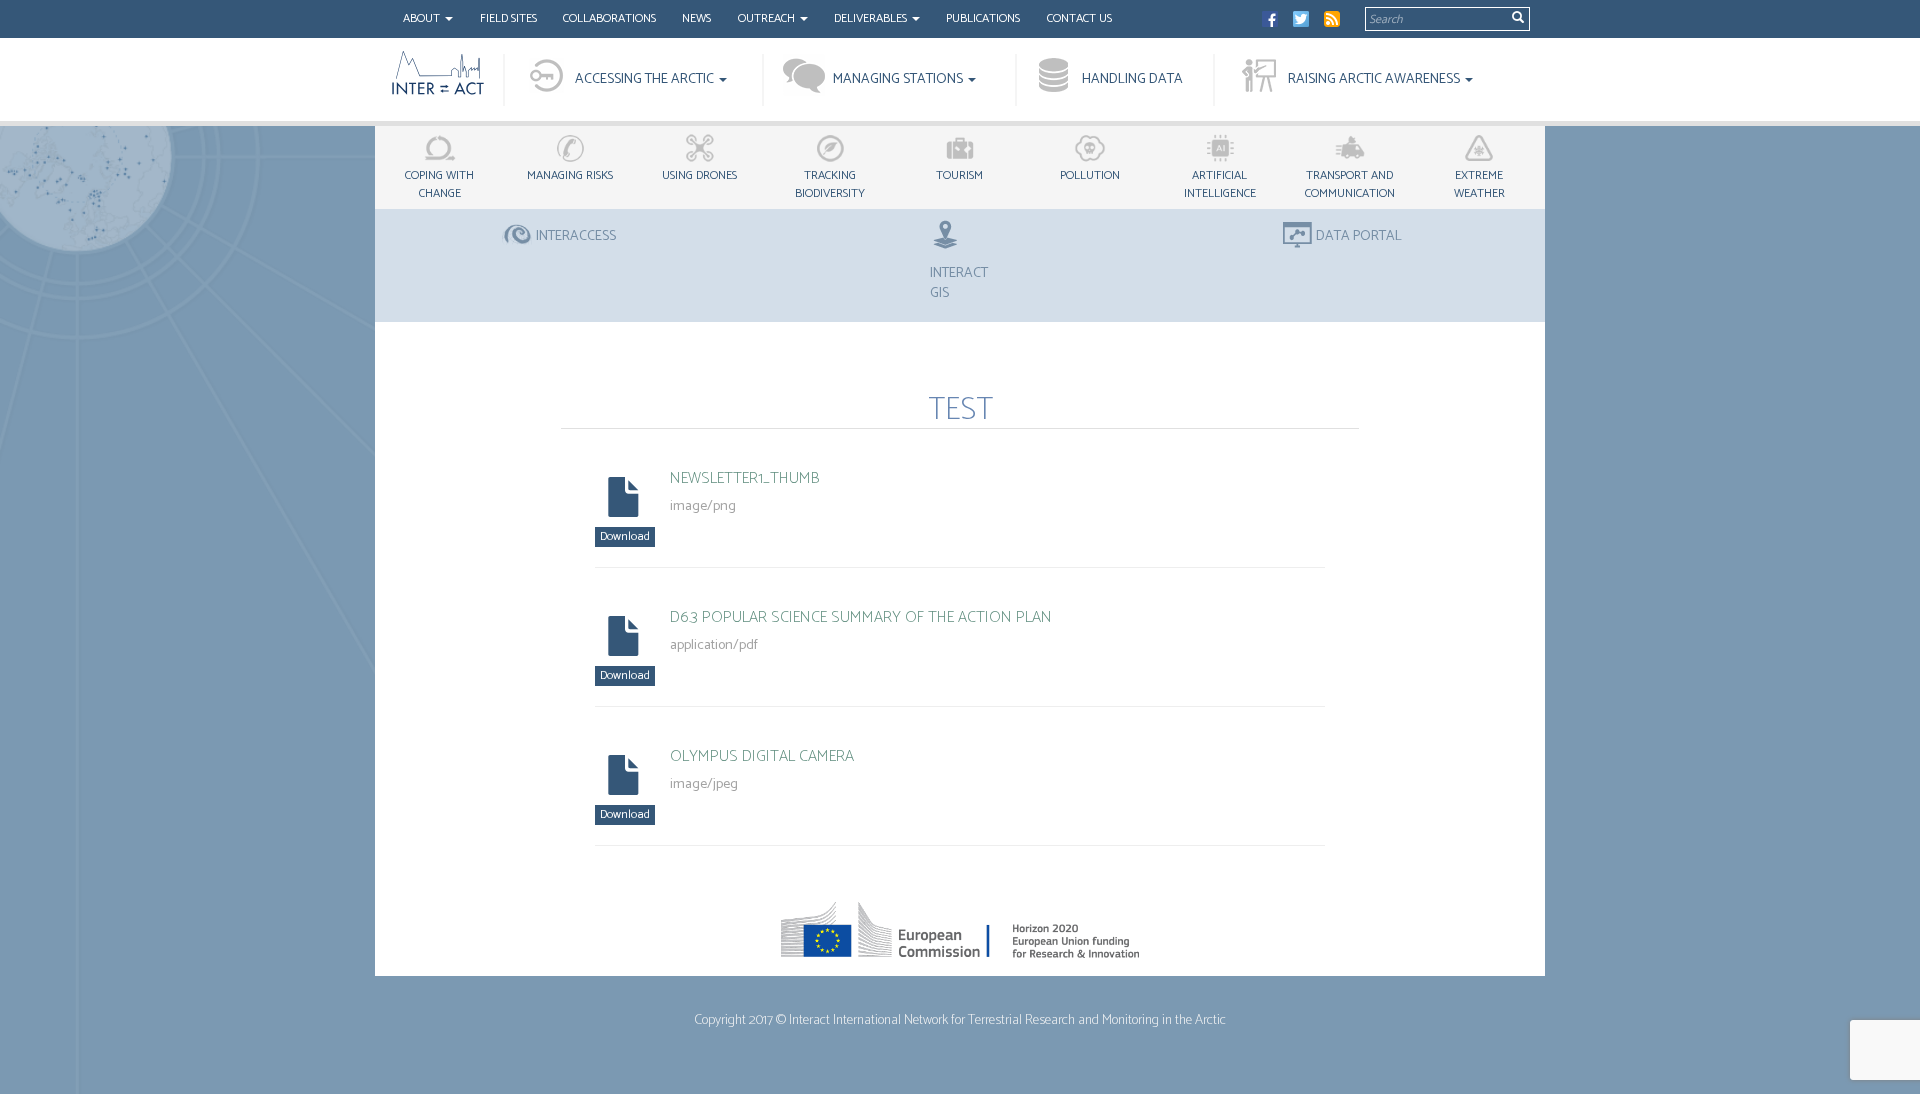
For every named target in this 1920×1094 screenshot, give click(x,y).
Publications (983, 18)
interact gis (959, 283)
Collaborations (609, 18)
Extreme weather (1479, 184)
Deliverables (872, 18)
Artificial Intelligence (1220, 184)
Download (625, 536)
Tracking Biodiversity (830, 184)
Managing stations (899, 79)
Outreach (768, 18)
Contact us (1079, 18)
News (696, 18)
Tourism (959, 175)
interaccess (576, 237)
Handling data (1132, 79)
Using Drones (699, 175)
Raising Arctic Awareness (1375, 79)
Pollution (1090, 175)
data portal (1359, 237)
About (423, 18)
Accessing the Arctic (646, 79)
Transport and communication (1350, 184)
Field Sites (508, 18)
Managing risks (570, 175)
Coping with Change (439, 184)
